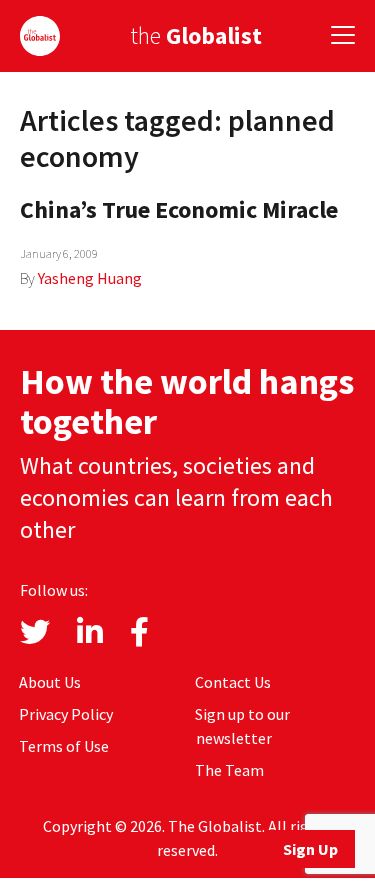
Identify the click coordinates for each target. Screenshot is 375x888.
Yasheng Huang (90, 278)
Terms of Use (64, 746)
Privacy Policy (66, 714)
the (196, 35)
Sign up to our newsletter (242, 726)
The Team (229, 770)
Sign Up (310, 849)
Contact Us (233, 682)
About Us (50, 682)
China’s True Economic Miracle (179, 209)
